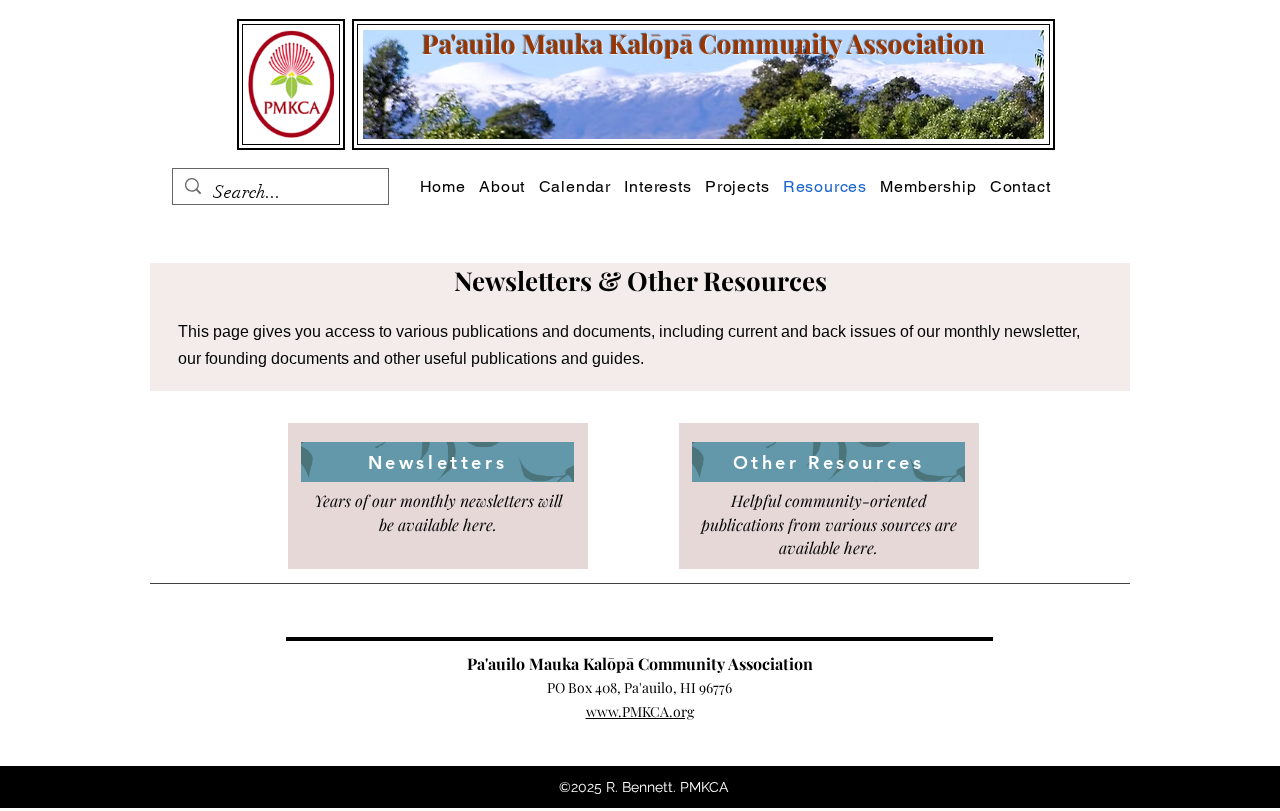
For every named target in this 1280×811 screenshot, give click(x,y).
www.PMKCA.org (640, 711)
